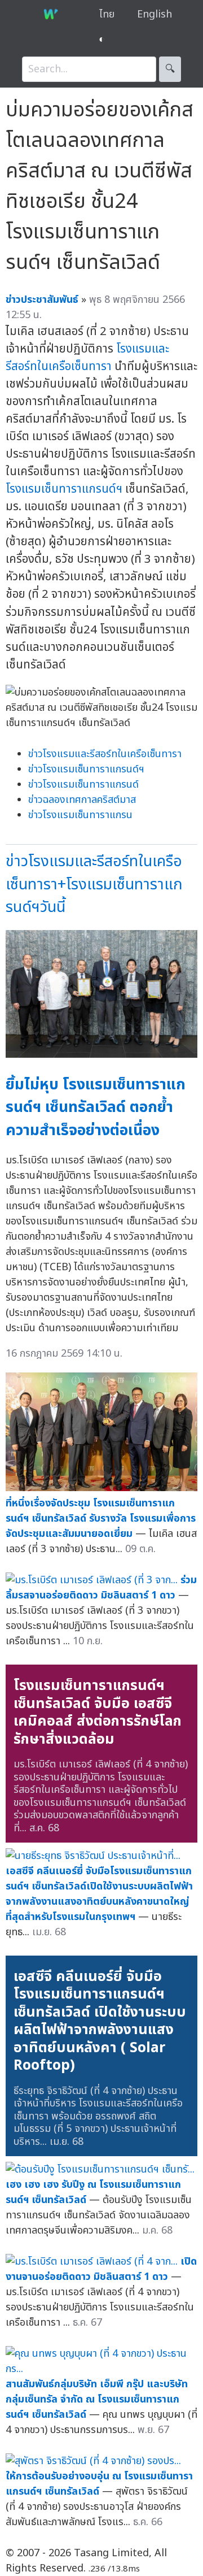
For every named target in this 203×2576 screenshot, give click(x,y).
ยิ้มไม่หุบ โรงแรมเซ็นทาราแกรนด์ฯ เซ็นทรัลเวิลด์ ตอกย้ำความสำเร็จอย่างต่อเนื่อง (96, 1107)
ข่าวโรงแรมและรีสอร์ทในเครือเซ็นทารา (105, 754)
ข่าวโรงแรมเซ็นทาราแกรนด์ (83, 785)
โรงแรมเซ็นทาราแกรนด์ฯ (64, 489)
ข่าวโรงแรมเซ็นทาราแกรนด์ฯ (86, 769)
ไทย (107, 14)
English (155, 14)
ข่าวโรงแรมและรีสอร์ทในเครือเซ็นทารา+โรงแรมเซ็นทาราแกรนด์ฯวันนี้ (94, 884)
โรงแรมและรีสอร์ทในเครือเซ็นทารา (87, 358)
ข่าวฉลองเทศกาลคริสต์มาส (82, 800)
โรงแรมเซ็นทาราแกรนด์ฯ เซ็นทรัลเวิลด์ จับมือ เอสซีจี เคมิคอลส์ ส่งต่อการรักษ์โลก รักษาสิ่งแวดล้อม (98, 1712)
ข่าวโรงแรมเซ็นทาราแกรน (80, 815)
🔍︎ (170, 69)
